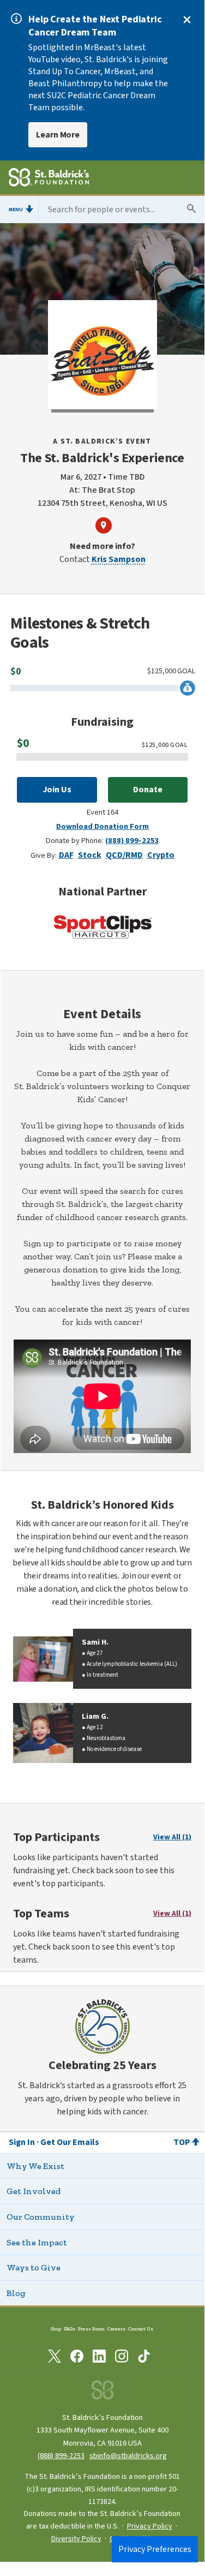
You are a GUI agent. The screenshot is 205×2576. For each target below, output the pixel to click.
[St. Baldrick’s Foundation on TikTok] (144, 2358)
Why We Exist (35, 2166)
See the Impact (37, 2242)
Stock (90, 855)
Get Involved (34, 2191)
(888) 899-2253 (132, 841)
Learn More (58, 135)
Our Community (41, 2217)
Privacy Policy (150, 2526)
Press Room (91, 2329)
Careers (116, 2329)
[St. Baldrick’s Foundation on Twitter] (55, 2358)
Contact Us (141, 2329)
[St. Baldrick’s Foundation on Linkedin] (99, 2358)
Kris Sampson (119, 559)
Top (182, 2142)
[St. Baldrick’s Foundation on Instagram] (122, 2358)
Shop (56, 2329)
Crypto (161, 855)
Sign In (22, 2142)
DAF (66, 855)
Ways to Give (34, 2267)
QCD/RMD (124, 855)
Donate (148, 790)
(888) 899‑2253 (61, 2456)
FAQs (70, 2329)
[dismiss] (187, 20)
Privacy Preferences (155, 2549)
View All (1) (172, 1837)
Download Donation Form (102, 826)
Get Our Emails (70, 2142)
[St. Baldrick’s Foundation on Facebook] (77, 2358)
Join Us (57, 790)
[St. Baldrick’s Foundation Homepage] (49, 179)
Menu (16, 210)
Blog (16, 2293)
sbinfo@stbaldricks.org (128, 2456)
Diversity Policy (76, 2539)
